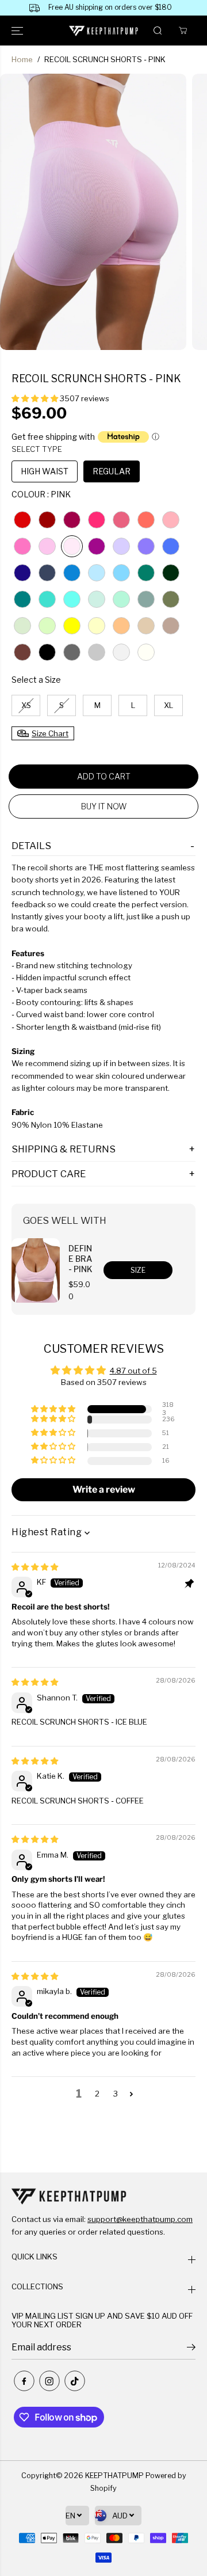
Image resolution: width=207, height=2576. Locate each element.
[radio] (22, 520)
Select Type (37, 449)
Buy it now (104, 806)
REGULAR (112, 471)
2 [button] (97, 2094)
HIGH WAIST (45, 471)
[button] (18, 31)
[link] (103, 2196)
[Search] (158, 31)
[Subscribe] (191, 2349)
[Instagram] (49, 2381)
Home (22, 59)
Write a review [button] (104, 1489)
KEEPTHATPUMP (114, 2476)
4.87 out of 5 (133, 1371)
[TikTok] (75, 2381)
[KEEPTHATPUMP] (104, 31)
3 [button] (116, 2094)
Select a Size (36, 680)
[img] (35, 1567)
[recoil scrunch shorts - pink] (93, 212)
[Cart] (183, 31)
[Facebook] (24, 2381)
